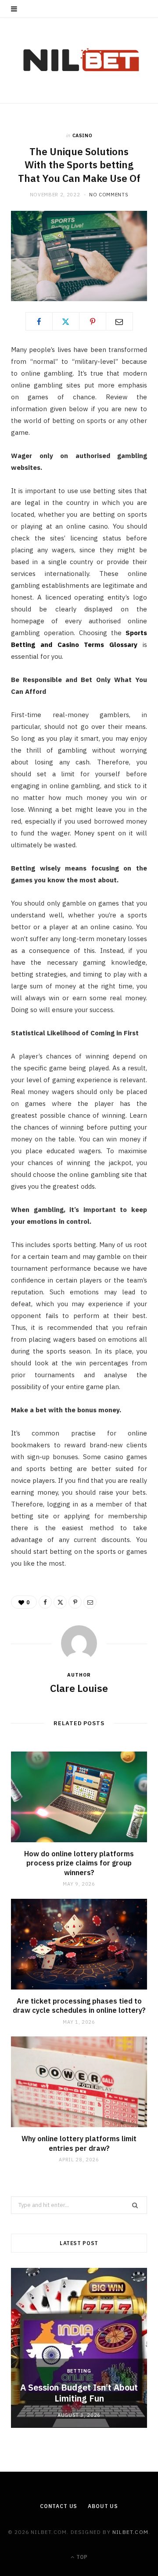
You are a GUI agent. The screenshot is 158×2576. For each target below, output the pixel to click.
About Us (103, 2506)
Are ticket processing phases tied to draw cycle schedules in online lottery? (79, 2006)
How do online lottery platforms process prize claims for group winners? (79, 1863)
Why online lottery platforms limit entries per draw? (79, 2143)
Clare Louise (79, 1688)
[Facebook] (39, 321)
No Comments (109, 195)
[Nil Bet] (79, 60)
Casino (83, 135)
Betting (79, 2371)
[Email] (119, 321)
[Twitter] (66, 321)
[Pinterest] (93, 321)
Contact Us (59, 2506)
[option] (79, 2348)
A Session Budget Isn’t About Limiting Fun (79, 2393)
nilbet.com (130, 2532)
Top (81, 2557)
